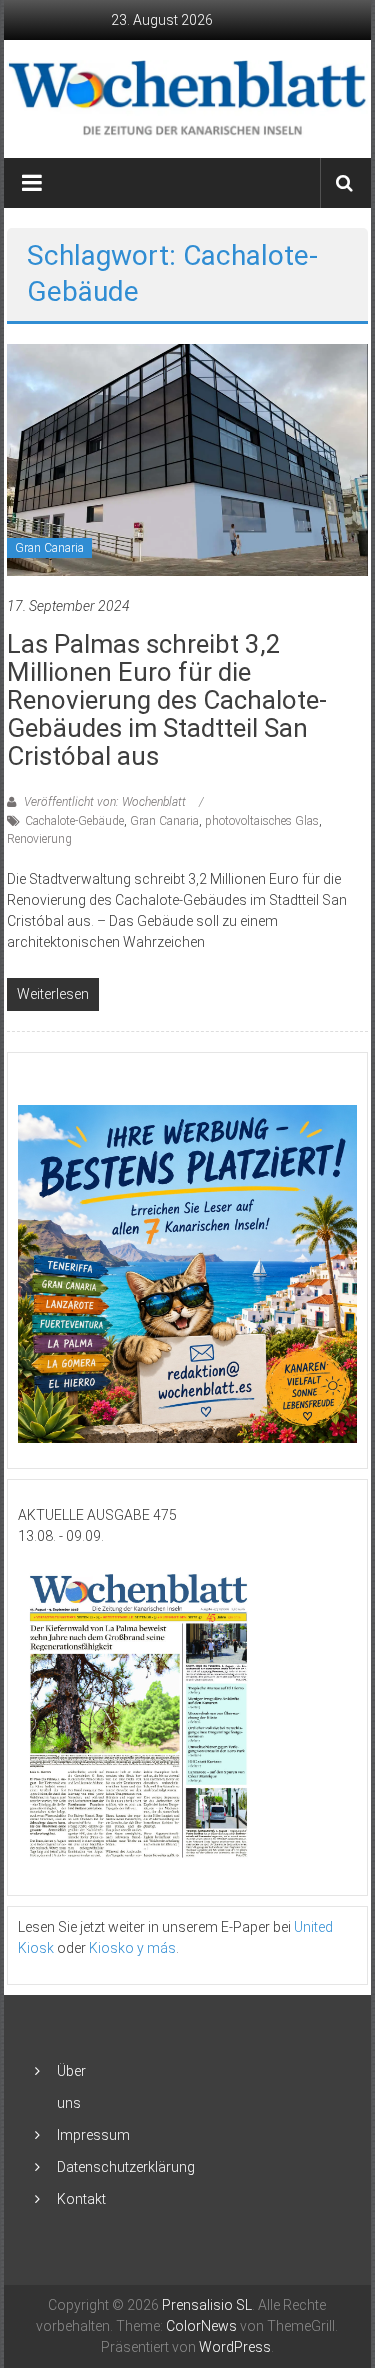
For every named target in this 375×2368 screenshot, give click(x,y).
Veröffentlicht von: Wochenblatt (105, 802)
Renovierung (39, 839)
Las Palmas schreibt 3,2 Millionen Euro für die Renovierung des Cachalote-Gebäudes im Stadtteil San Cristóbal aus (167, 700)
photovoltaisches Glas (262, 821)
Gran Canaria (49, 548)
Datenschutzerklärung (126, 2167)
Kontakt (81, 2199)
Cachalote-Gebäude (74, 821)
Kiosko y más (132, 1948)
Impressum (93, 2135)
